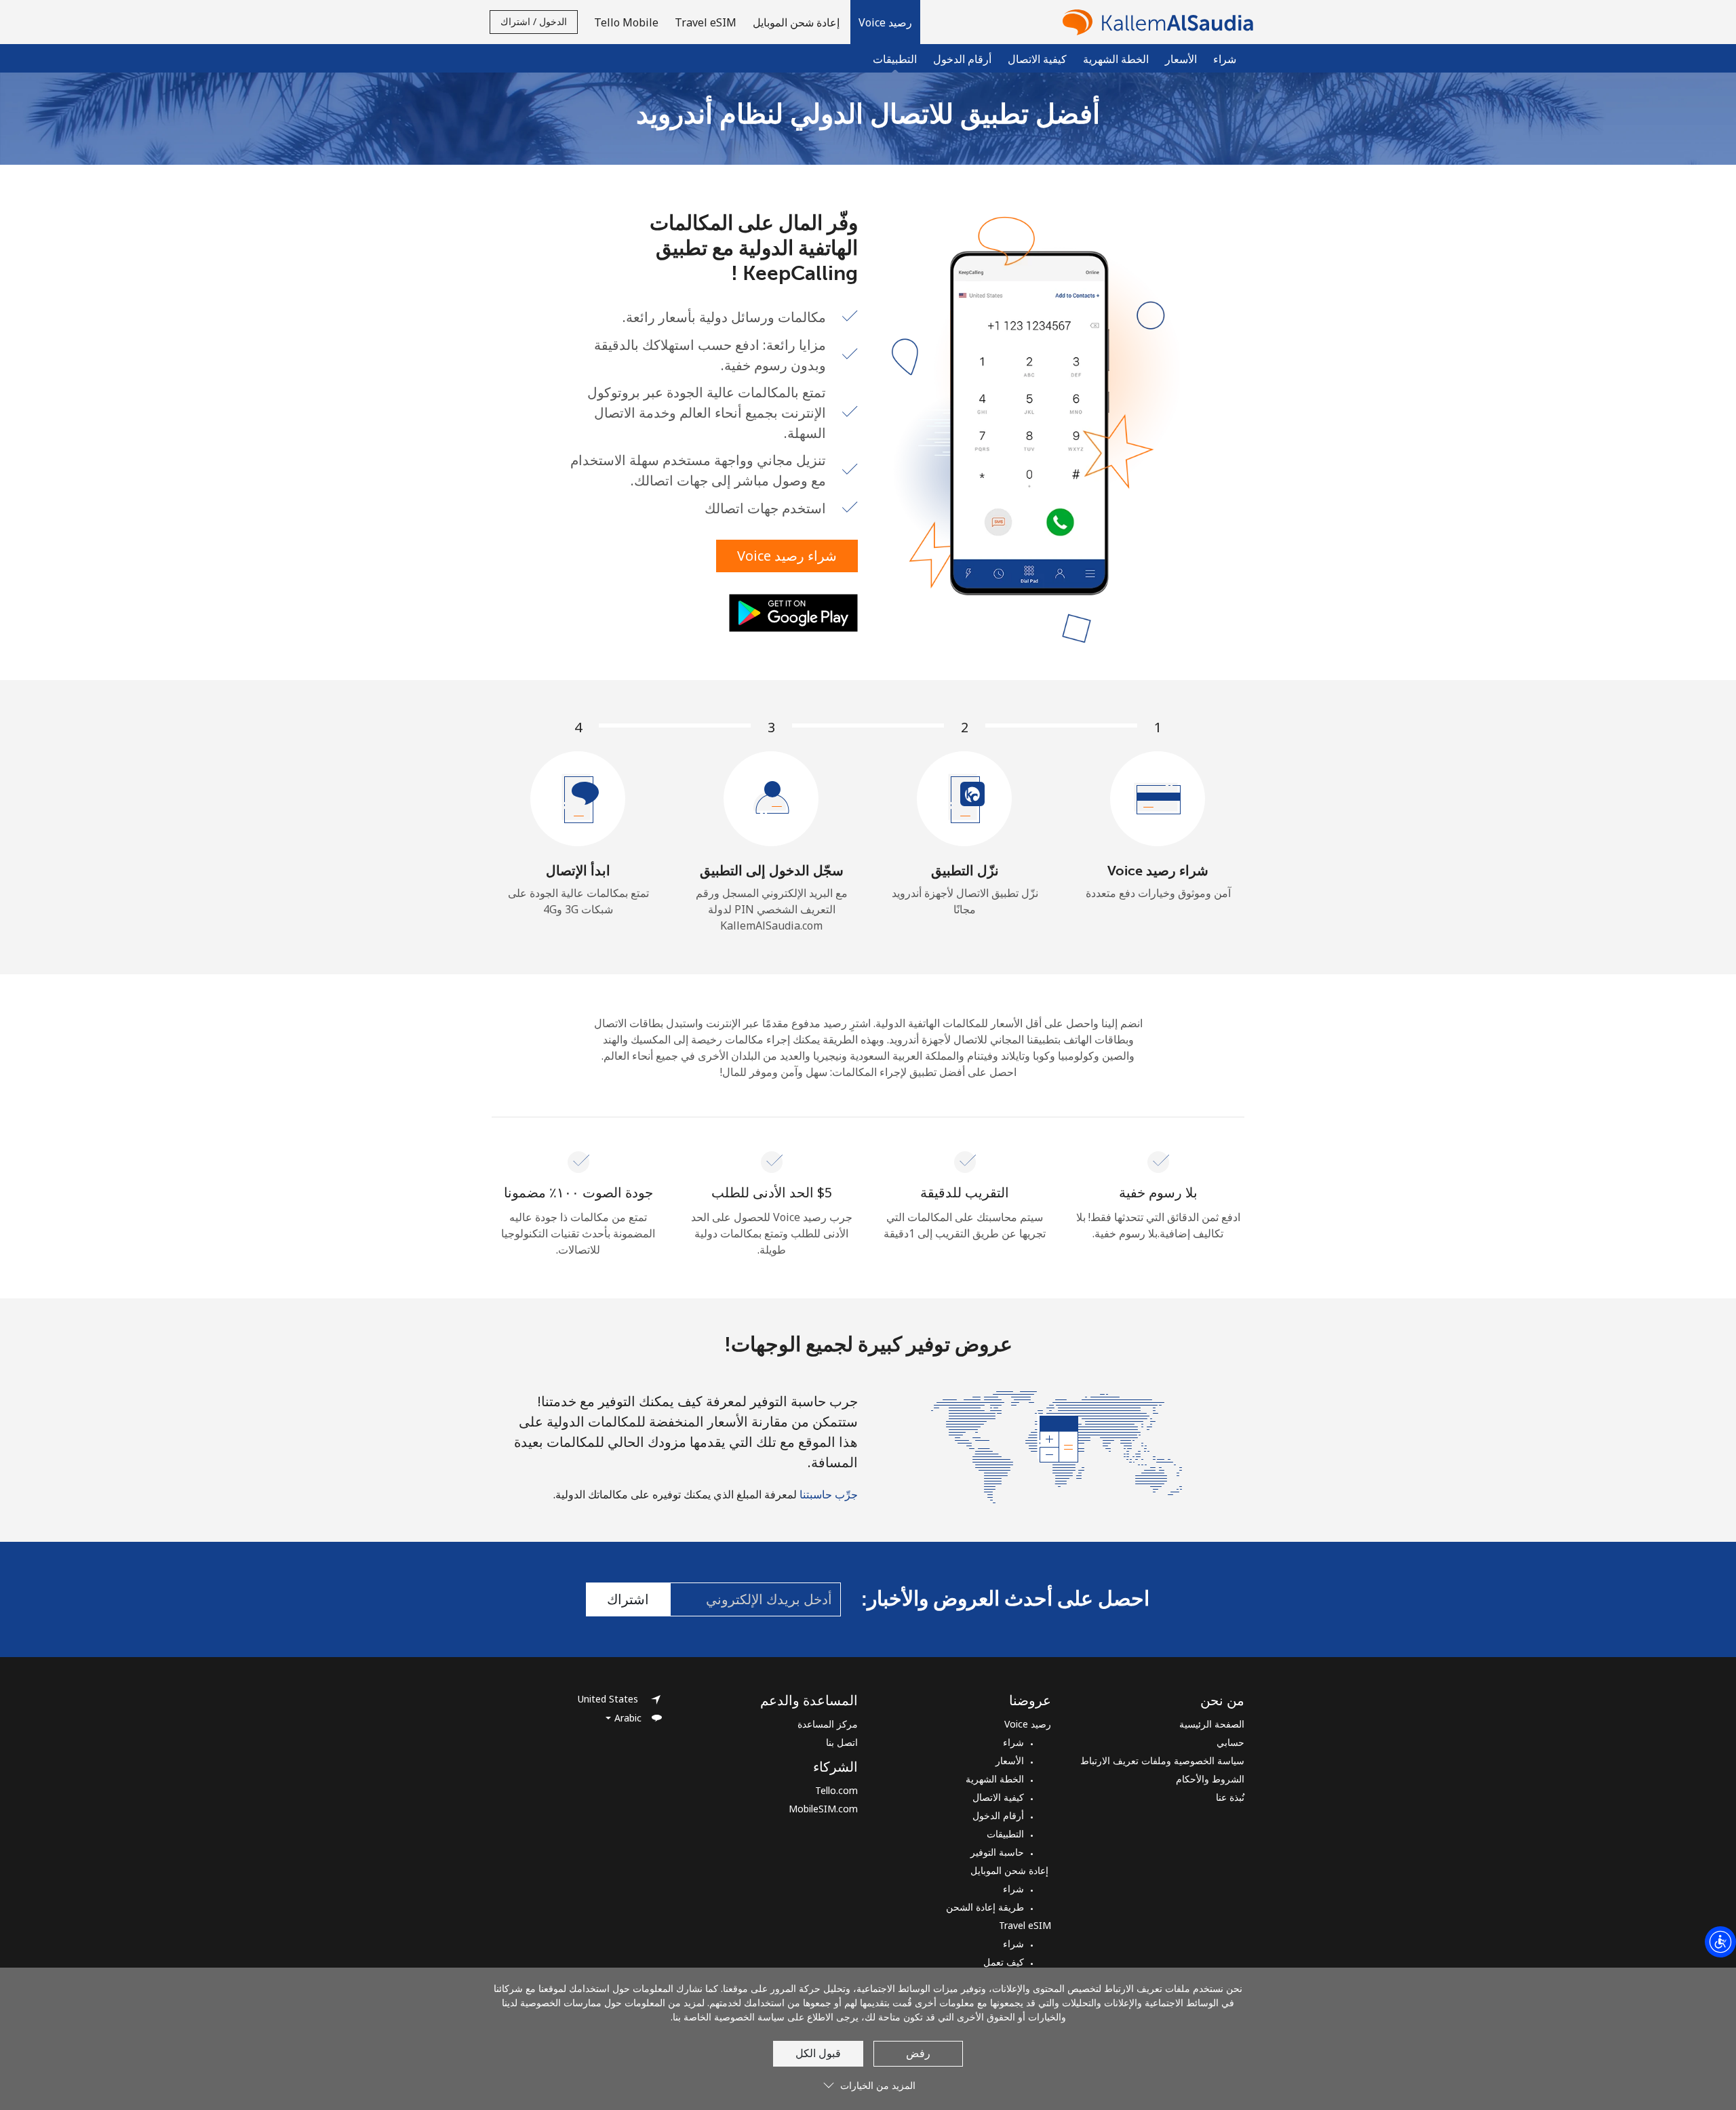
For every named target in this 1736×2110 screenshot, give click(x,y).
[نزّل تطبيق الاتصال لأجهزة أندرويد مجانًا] (793, 612)
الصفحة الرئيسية (1212, 1724)
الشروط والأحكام (1210, 1779)
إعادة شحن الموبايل (1011, 1870)
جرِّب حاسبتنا (829, 1494)
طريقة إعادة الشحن (985, 1907)
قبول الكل (818, 2053)
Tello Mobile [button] (626, 22)
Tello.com (836, 1790)
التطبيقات (1005, 1834)
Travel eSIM (1025, 1925)
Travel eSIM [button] (706, 22)
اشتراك (628, 1599)
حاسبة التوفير (997, 1852)
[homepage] (1155, 22)
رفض (918, 2053)
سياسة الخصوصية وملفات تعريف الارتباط (1162, 1760)
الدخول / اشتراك (534, 21)
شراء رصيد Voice (787, 556)
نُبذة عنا (1230, 1797)
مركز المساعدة (828, 1724)
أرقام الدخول (962, 59)
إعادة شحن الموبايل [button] (797, 22)
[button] (885, 22)
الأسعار (1181, 59)
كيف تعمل (1004, 1962)
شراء (1225, 59)
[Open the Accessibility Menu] (1720, 1942)
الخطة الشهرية (1116, 59)
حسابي (1230, 1742)
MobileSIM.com (823, 1809)
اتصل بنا (842, 1742)
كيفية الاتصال (1037, 59)
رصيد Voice (1028, 1724)
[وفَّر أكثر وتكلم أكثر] (1057, 1446)
